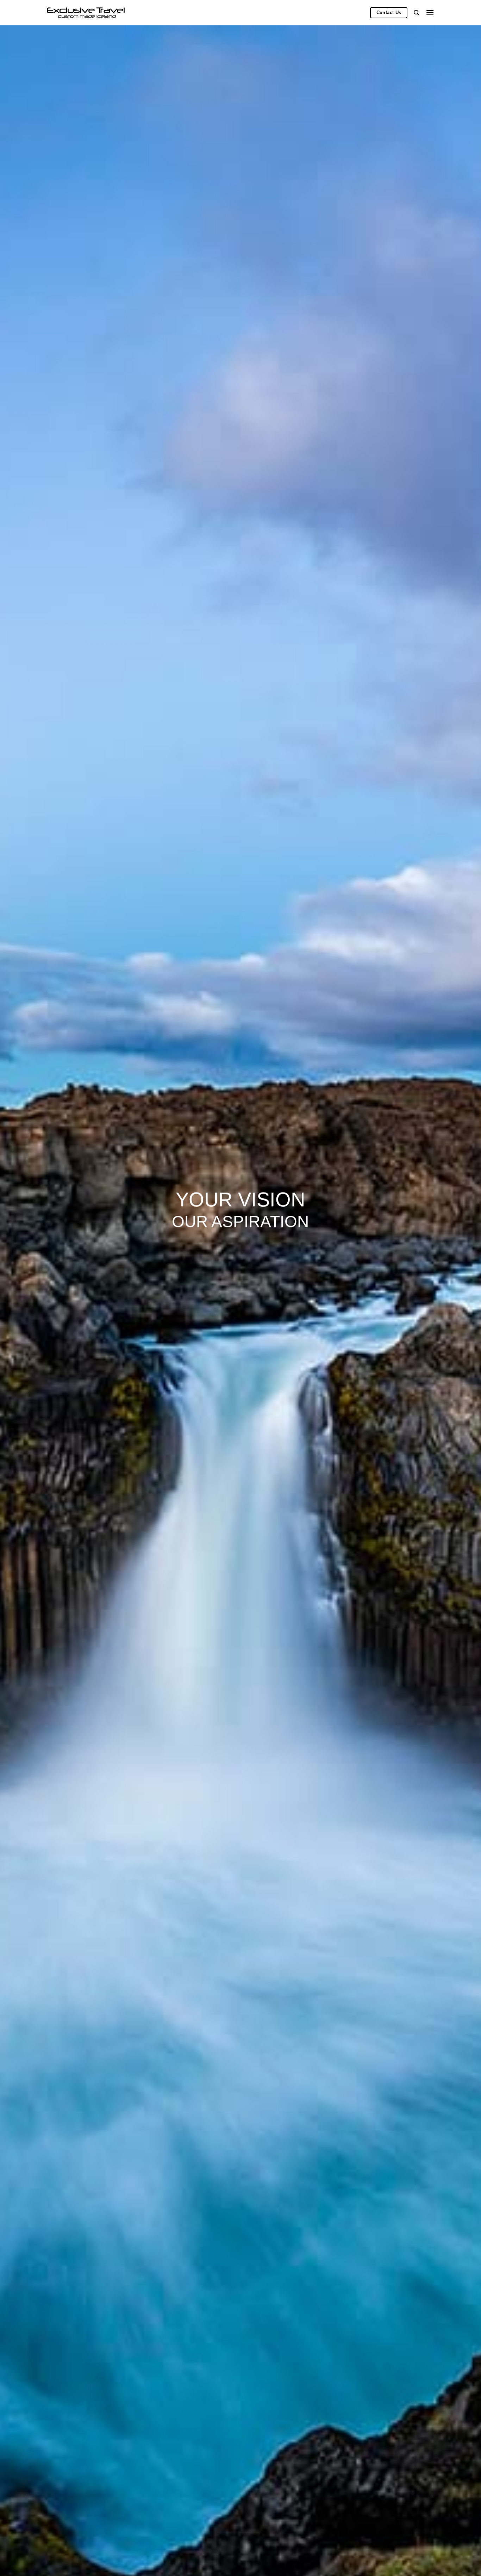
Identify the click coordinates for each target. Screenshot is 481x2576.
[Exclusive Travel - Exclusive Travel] (86, 13)
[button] (430, 13)
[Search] (416, 13)
